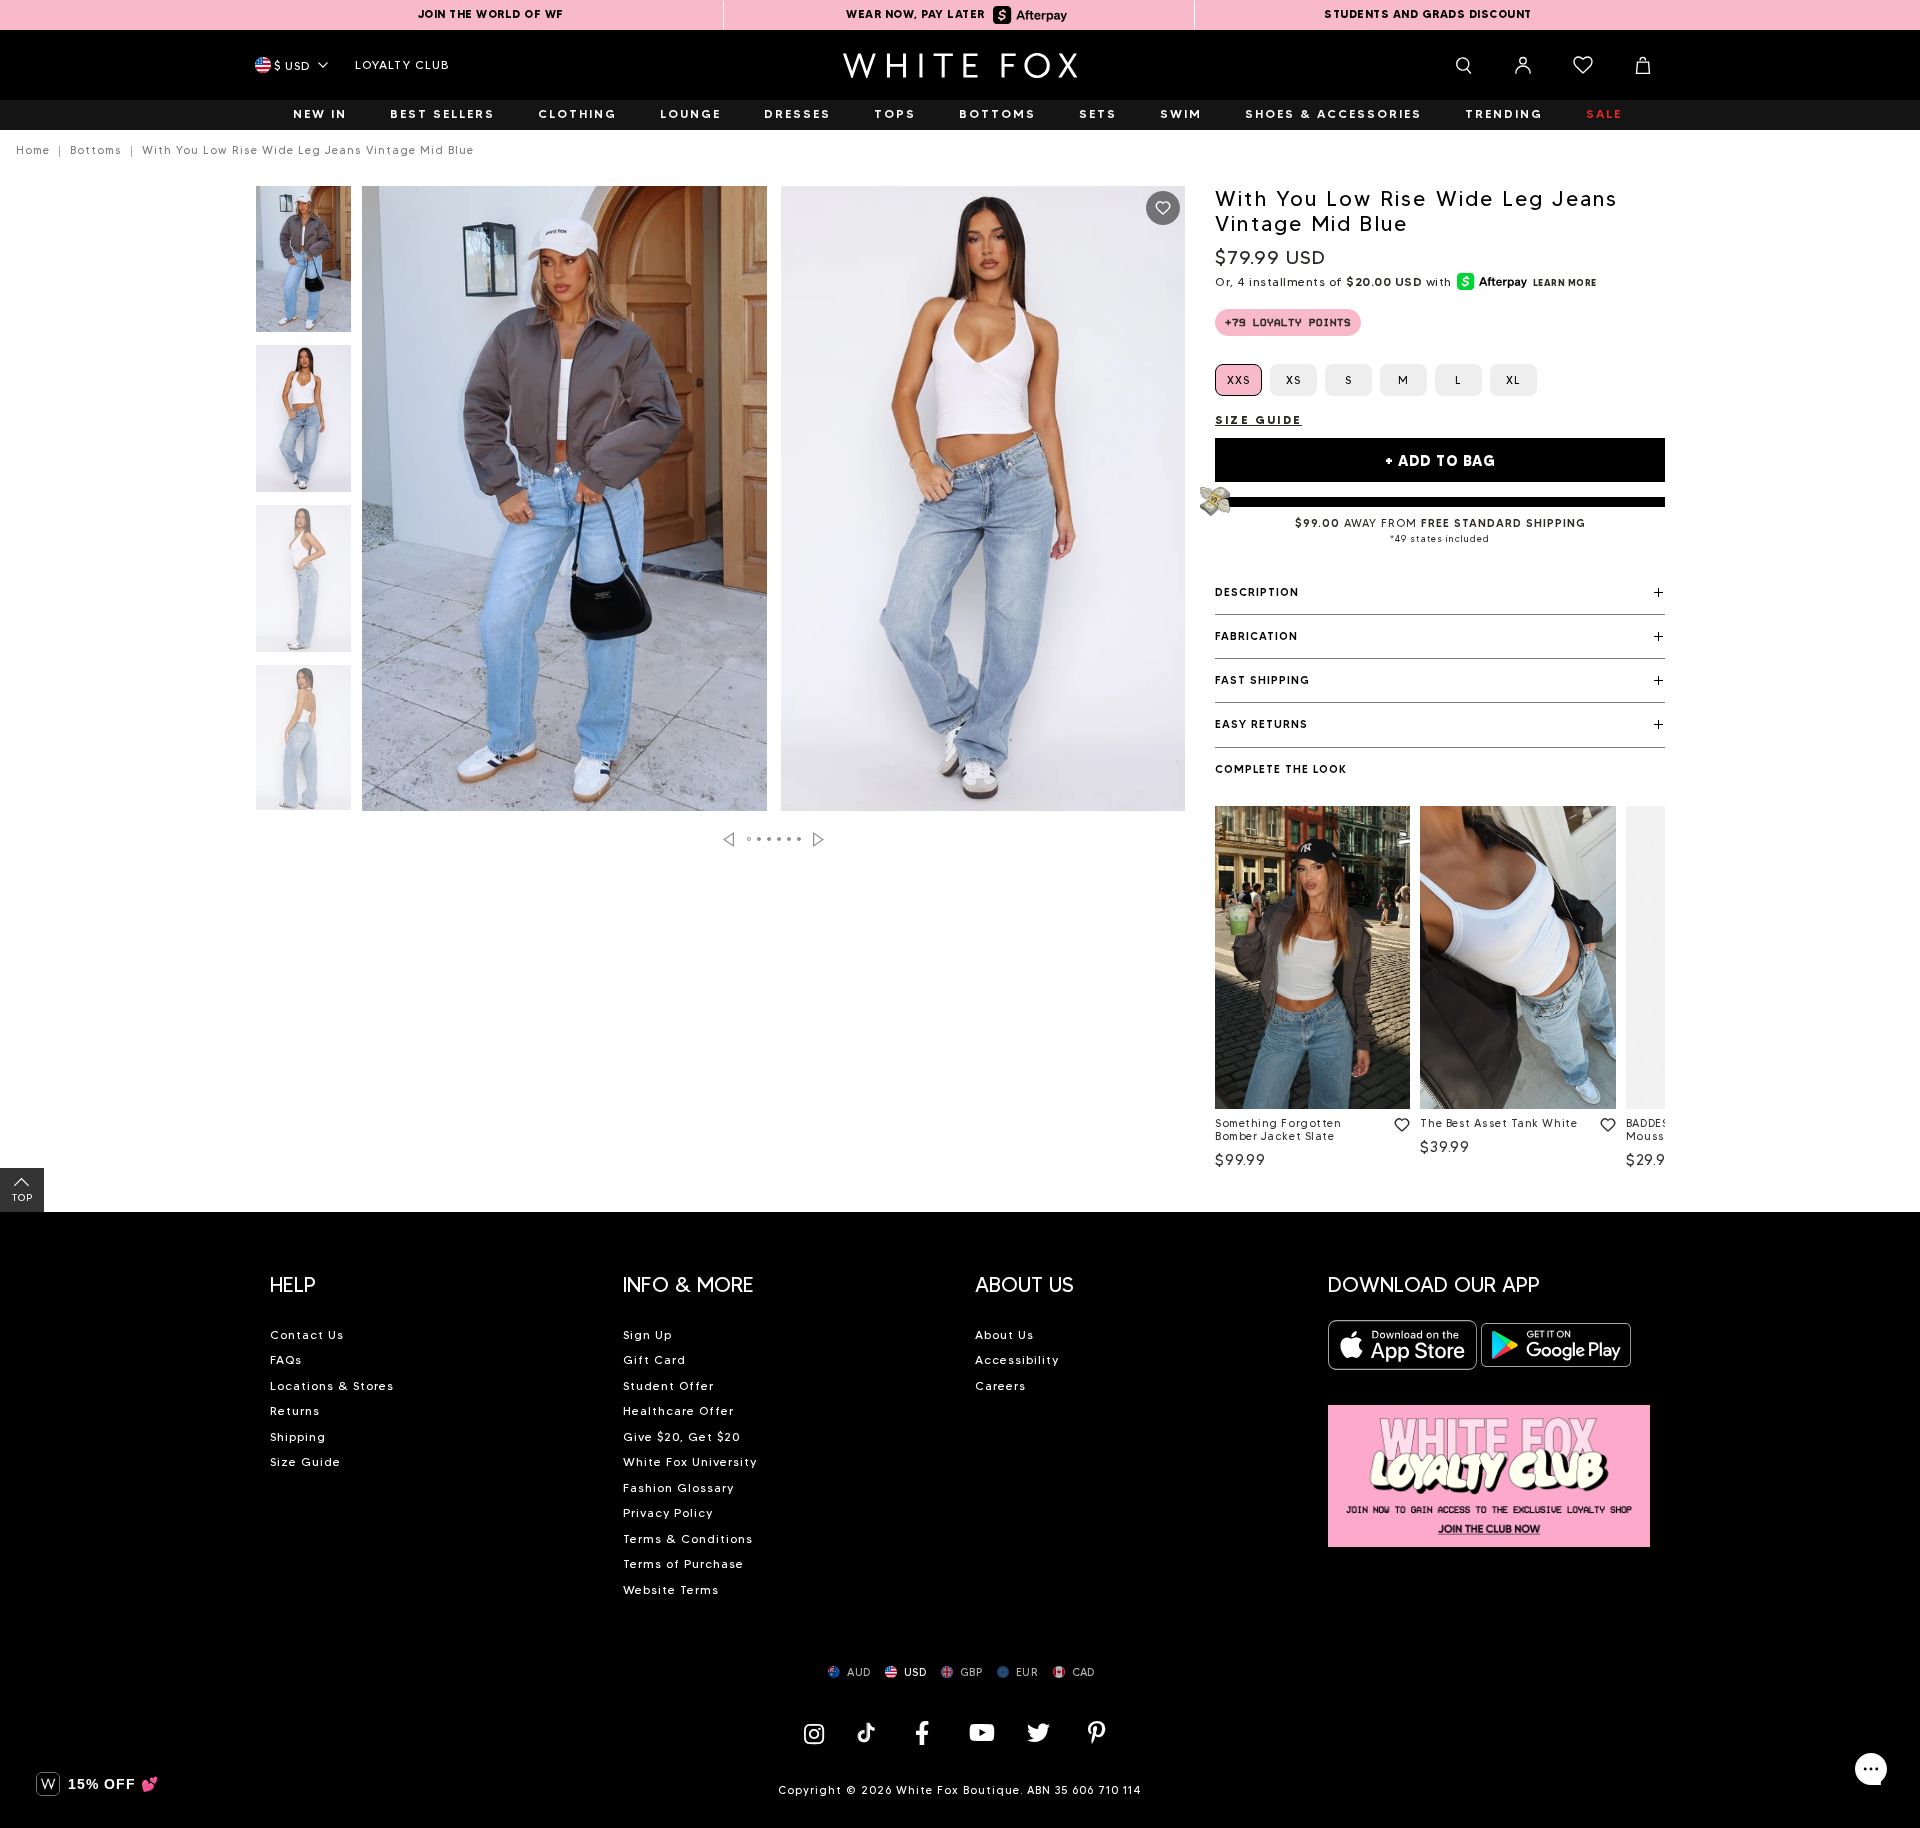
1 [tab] (750, 839)
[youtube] (980, 1732)
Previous (728, 839)
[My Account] (1523, 65)
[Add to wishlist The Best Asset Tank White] (1604, 1121)
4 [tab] (780, 839)
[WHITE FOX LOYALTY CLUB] (1489, 1464)
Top (22, 1197)
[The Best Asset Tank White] (1517, 957)
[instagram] (819, 1732)
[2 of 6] (303, 424)
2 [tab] (760, 839)
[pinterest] (1097, 1732)
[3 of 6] (303, 584)
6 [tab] (800, 839)
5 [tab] (790, 839)
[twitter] (1039, 1732)
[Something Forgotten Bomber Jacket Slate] (1312, 957)
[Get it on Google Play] (1556, 1350)
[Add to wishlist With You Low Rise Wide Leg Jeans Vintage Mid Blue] (1163, 208)
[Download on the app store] (1403, 1350)
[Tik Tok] (868, 1732)
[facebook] (922, 1732)
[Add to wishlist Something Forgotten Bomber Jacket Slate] (1398, 1121)
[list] (1440, 991)
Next (818, 839)
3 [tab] (770, 839)
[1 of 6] (303, 265)
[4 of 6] (303, 744)
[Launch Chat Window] (1871, 1769)
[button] (1440, 593)
